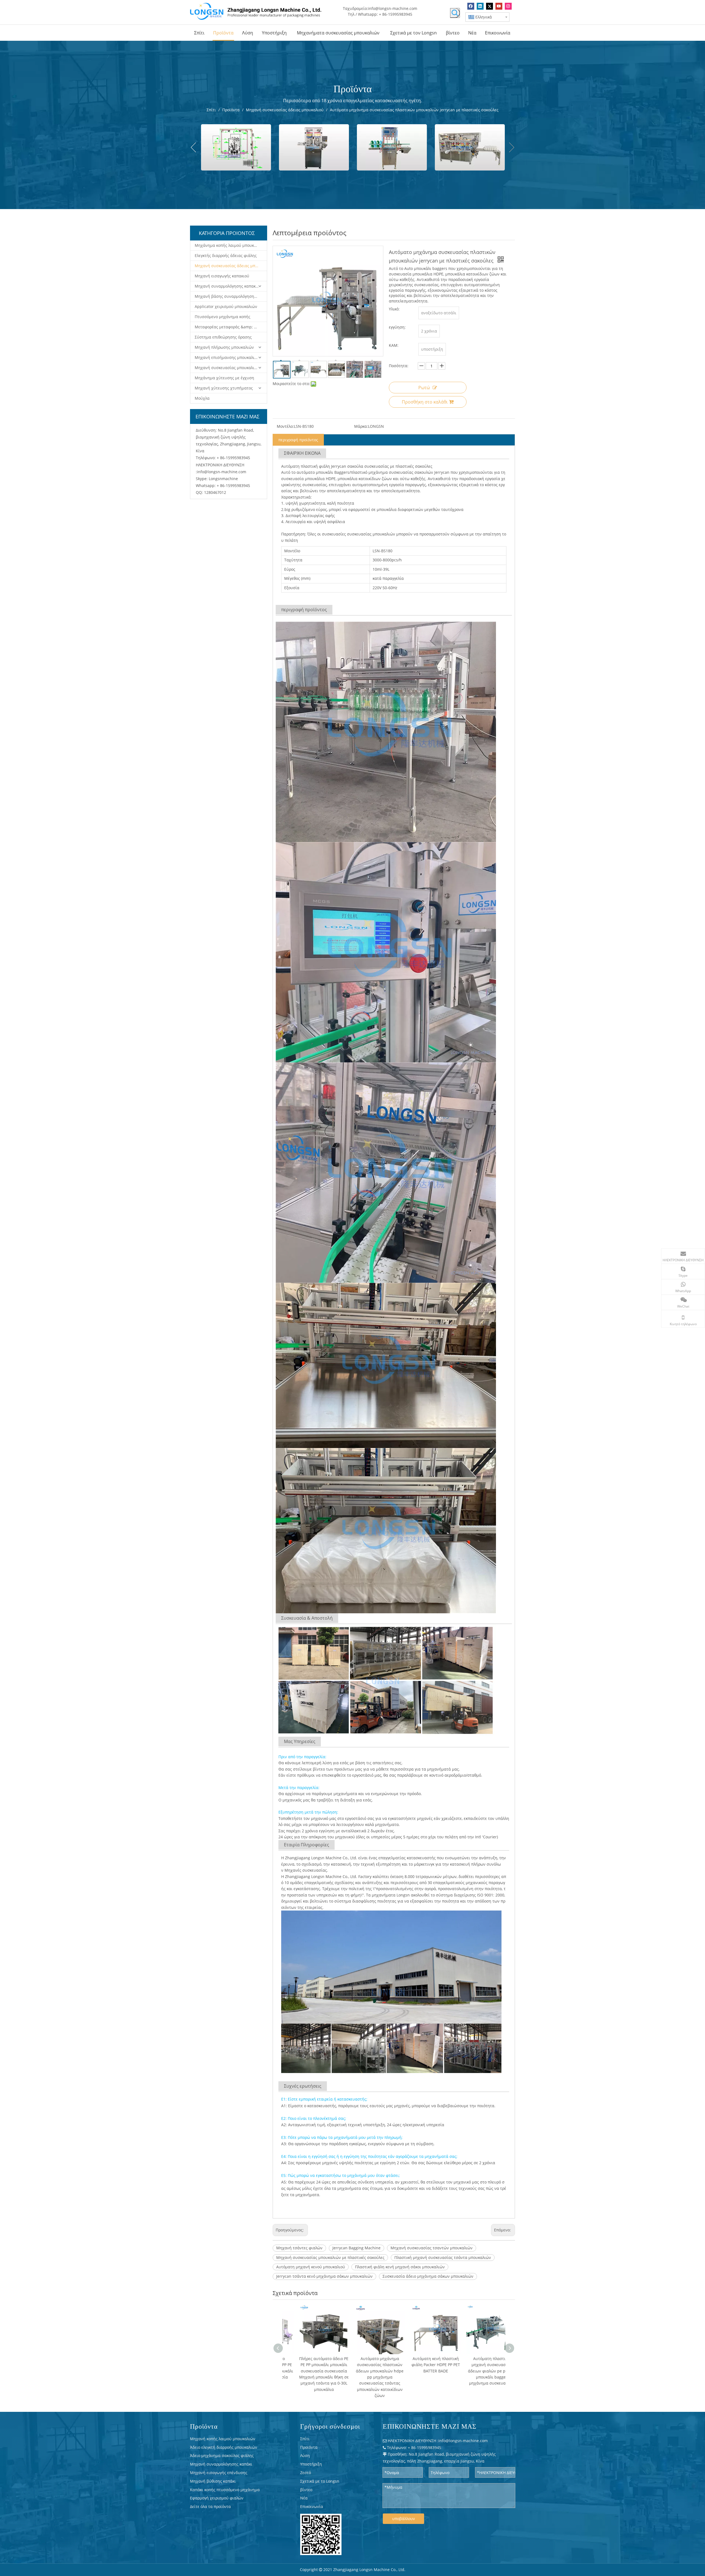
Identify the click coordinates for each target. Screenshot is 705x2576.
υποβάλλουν (404, 2519)
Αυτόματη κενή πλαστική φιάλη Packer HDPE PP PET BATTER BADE (311, 2365)
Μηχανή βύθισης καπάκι (213, 2481)
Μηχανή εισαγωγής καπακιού (222, 276)
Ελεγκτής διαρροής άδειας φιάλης (226, 255)
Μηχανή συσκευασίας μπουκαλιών (227, 368)
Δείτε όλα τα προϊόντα (210, 2506)
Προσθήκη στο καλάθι (425, 402)
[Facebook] (471, 6)
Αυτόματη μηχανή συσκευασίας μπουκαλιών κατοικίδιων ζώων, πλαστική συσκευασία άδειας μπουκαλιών (423, 2371)
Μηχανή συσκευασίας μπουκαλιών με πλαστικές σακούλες (330, 2257)
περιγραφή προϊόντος (298, 440)
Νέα (304, 2498)
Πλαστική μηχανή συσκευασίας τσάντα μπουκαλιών (443, 2257)
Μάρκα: (361, 426)
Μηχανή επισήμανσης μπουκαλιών (227, 357)
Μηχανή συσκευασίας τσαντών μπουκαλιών (432, 2248)
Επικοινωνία (312, 2506)
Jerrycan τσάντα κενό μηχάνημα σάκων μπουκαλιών (324, 2276)
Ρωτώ (424, 388)
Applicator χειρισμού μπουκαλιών (226, 306)
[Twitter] (490, 6)
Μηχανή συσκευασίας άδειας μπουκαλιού (231, 266)
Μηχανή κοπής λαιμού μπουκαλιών (223, 2439)
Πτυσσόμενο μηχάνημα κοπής (223, 317)
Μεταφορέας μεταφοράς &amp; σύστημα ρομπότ (231, 327)
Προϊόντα (309, 2447)
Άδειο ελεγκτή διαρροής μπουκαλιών (224, 2447)
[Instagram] (508, 6)
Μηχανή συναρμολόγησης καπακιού (228, 286)
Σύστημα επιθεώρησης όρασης (223, 337)
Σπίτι (305, 2439)
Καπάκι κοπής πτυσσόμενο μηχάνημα (225, 2490)
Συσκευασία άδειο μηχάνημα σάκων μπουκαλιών (428, 2276)
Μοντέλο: (285, 426)
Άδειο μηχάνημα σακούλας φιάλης (222, 2455)
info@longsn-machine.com (393, 8)
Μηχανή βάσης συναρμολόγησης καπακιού (231, 296)
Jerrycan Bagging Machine (356, 2248)
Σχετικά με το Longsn (320, 2481)
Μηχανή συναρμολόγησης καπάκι (221, 2464)
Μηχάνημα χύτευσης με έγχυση (224, 378)
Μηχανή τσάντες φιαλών (299, 2248)
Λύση (305, 2455)
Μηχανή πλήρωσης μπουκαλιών (224, 347)
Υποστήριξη (311, 2464)
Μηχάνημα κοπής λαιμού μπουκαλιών (230, 245)
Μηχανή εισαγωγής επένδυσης (219, 2473)
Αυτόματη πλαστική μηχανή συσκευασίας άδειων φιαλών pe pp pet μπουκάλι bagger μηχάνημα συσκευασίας (367, 2371)
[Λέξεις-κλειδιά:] (455, 13)
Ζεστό (306, 2473)
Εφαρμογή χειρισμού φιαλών (217, 2498)
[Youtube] (499, 6)
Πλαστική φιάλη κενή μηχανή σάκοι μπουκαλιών (400, 2267)
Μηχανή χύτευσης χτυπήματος (224, 388)
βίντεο (306, 2490)
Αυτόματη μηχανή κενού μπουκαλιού (311, 2267)
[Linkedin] (480, 6)
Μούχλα (202, 398)
